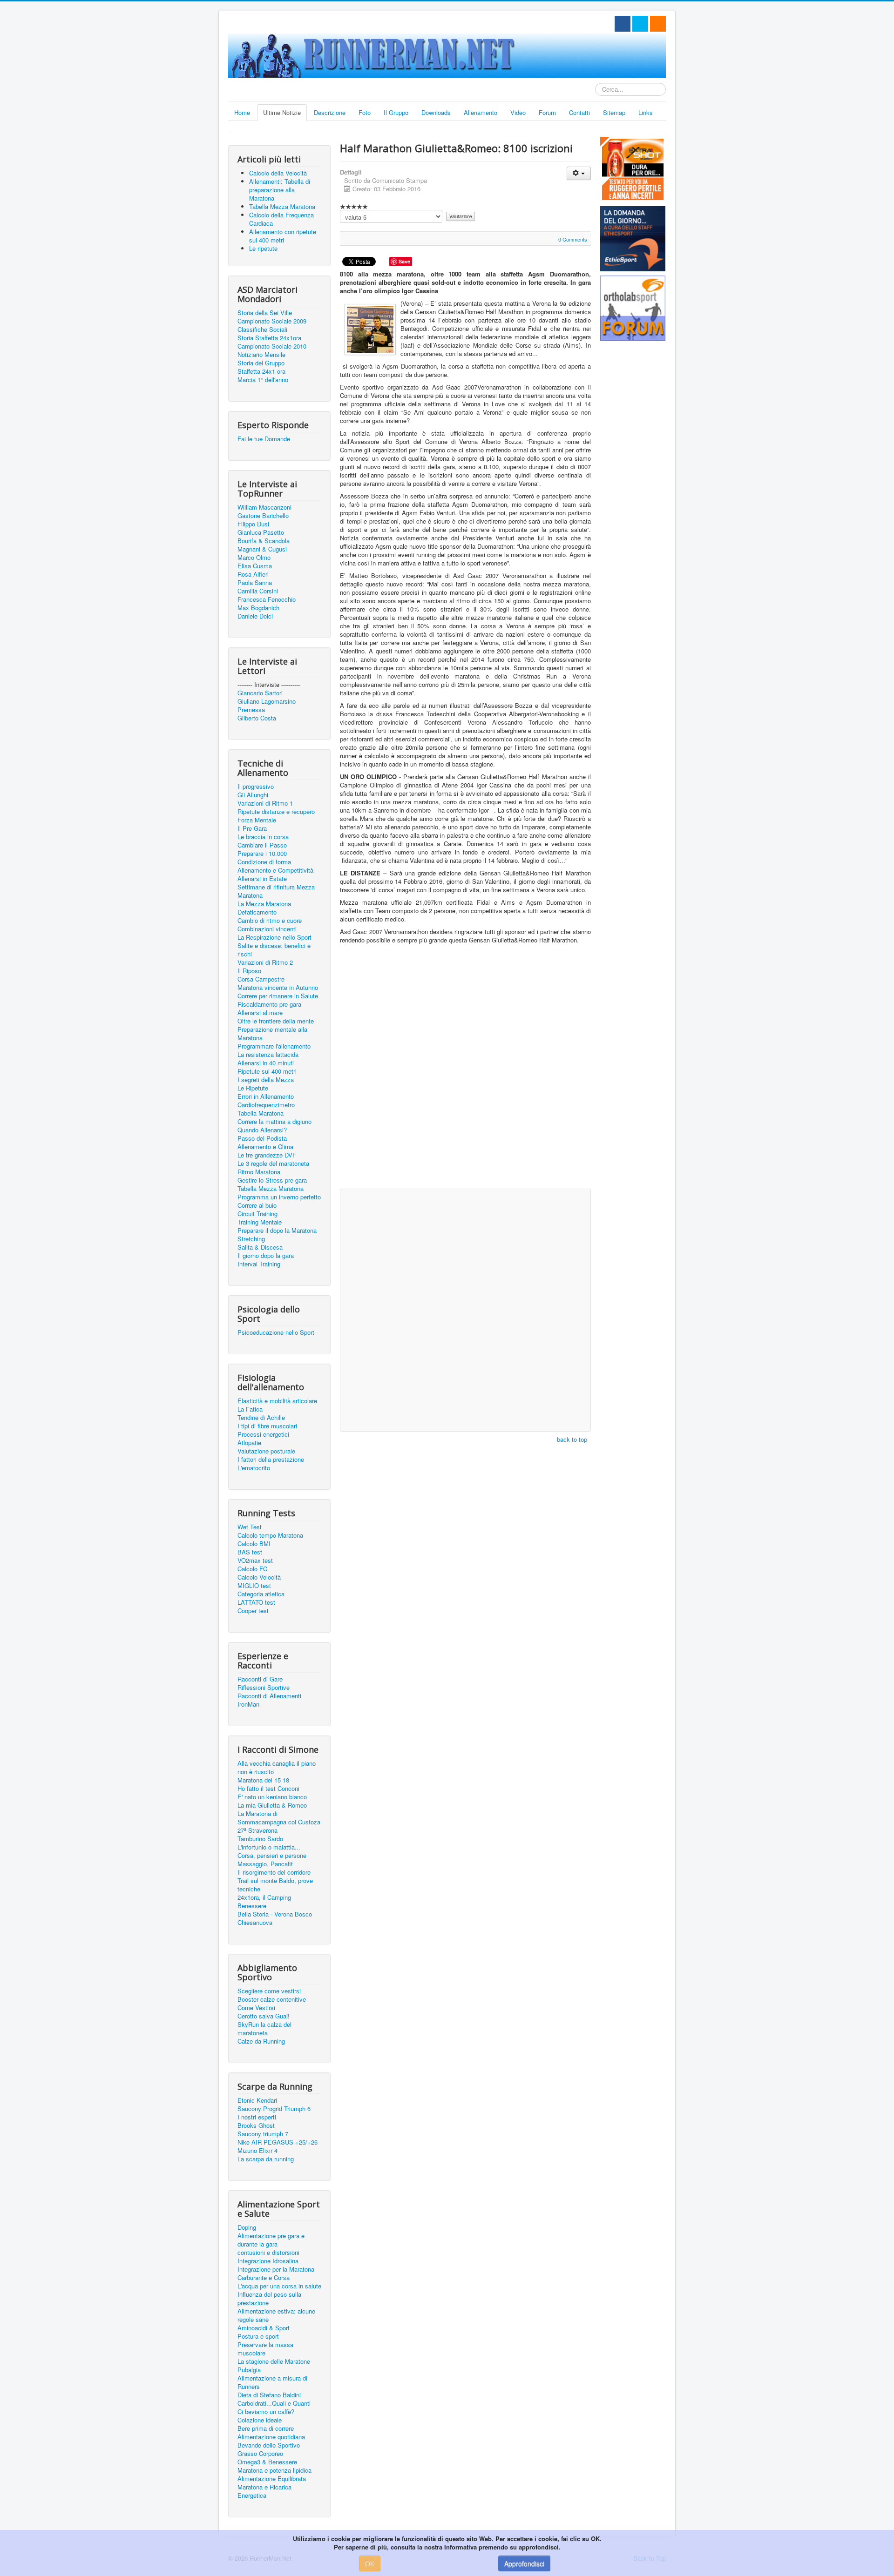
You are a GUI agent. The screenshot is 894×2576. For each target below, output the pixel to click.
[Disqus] (465, 1065)
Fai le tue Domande (264, 439)
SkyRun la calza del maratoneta (264, 2029)
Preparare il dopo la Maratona (277, 1231)
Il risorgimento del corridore (274, 1872)
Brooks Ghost (256, 2125)
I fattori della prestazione (271, 1460)
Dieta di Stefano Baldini (269, 2395)
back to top (572, 1439)
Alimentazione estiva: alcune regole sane (276, 2315)
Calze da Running (261, 2041)
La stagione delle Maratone (274, 2361)
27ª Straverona (257, 1830)
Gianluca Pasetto (261, 532)
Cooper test (253, 1611)
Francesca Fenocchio (267, 599)
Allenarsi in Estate (262, 879)
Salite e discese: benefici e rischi (274, 950)
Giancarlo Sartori (260, 693)
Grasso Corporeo (260, 2454)
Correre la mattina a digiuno (274, 1122)
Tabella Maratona (261, 1113)
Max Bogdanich (258, 608)
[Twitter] (640, 24)
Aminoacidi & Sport (264, 2328)
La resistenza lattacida (268, 1055)
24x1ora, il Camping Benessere (264, 1902)
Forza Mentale (257, 820)
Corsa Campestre (261, 979)
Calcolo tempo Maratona (270, 1535)
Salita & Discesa (260, 1247)
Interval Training (259, 1264)
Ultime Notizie (282, 112)
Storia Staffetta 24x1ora (269, 338)
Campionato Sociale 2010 (272, 346)
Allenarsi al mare (260, 1013)
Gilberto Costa (257, 718)
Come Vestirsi (256, 2008)
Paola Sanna (255, 583)
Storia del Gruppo (261, 363)
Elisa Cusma (255, 566)
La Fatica (250, 1409)
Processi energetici (263, 1434)
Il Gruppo (396, 112)
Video (518, 112)
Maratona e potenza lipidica (274, 2470)
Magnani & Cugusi (262, 549)
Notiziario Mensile (261, 355)
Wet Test (250, 1527)
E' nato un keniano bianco (272, 1797)
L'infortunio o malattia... (269, 1847)
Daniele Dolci (255, 616)
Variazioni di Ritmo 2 (265, 962)
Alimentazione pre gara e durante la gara (271, 2240)
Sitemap (614, 112)
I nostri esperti (257, 2117)
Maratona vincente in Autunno (278, 988)
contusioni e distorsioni (268, 2253)
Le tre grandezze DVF (267, 1155)
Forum (547, 112)
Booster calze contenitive (272, 1999)
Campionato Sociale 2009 (272, 321)
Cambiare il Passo (262, 845)
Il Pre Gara (252, 828)
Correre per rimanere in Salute (278, 996)
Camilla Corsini (258, 591)
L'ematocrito (254, 1468)
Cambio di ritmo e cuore (270, 921)
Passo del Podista (262, 1138)
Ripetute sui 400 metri (267, 1071)
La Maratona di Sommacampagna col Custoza (279, 1818)
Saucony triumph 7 (263, 2134)
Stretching (251, 1239)
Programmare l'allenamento (274, 1046)
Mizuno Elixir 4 (257, 2151)
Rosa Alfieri (253, 574)
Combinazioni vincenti (267, 929)
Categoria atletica (261, 1594)
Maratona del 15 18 (263, 1780)
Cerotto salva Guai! (264, 2016)
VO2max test (255, 1560)
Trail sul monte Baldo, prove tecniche (275, 1885)
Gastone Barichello (263, 516)
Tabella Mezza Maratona (271, 1189)
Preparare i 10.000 (262, 854)
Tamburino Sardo (260, 1839)
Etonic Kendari (257, 2100)
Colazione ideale (260, 2420)
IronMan (248, 1704)
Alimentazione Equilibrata (272, 2479)
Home (242, 112)
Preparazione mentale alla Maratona (272, 1034)
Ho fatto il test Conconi (268, 1789)
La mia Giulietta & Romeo (272, 1805)
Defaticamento (257, 912)
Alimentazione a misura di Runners (272, 2382)
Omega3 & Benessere (267, 2462)
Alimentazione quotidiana (271, 2437)
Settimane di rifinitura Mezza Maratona (276, 891)
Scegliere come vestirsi (269, 1991)
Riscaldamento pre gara (269, 1004)
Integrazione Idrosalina (268, 2261)
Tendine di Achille (261, 1418)
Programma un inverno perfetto (279, 1197)
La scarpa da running (266, 2159)
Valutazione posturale (266, 1451)
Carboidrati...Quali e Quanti (274, 2403)
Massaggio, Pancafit (265, 1864)
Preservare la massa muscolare (265, 2349)
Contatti (579, 112)
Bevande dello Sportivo (269, 2445)
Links (646, 112)
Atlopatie (249, 1443)
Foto (365, 112)
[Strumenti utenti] (579, 173)
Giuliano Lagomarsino (267, 701)
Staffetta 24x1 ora (261, 371)
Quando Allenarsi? (262, 1130)
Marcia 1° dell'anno (263, 380)
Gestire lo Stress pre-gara (272, 1180)
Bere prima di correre (266, 2428)
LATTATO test (256, 1602)
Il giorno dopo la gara (266, 1256)
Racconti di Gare (260, 1679)
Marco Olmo (254, 558)
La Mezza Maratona (264, 904)
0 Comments (573, 239)
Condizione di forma (264, 862)
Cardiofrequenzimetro (266, 1105)
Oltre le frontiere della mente (276, 1021)
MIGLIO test (254, 1586)
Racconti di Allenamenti (269, 1696)
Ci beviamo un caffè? (266, 2412)
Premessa (251, 710)
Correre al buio (257, 1205)
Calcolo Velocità (259, 1577)
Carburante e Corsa (264, 2278)
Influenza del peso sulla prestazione (269, 2299)
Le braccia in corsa (263, 837)
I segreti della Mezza (266, 1080)
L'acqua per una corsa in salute (279, 2286)
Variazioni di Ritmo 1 (265, 803)
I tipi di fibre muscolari (267, 1426)
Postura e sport (258, 2336)
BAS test (250, 1552)
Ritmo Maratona (259, 1172)
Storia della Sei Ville (265, 313)
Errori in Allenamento (266, 1096)
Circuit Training (257, 1214)
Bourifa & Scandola (264, 541)
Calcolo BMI (254, 1544)
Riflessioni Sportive (264, 1688)
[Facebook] (623, 24)
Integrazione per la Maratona (276, 2269)
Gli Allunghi (253, 795)
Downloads (436, 112)
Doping (247, 2227)
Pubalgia (249, 2370)
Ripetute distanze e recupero (276, 812)
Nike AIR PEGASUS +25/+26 (278, 2142)
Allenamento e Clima (265, 1147)
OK (370, 2563)
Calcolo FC (252, 1569)
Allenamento (481, 112)
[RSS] (658, 24)
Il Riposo (249, 971)
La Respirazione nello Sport (274, 937)
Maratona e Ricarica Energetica (264, 2491)
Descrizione (330, 112)
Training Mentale (260, 1222)
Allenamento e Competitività (275, 870)
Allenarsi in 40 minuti (266, 1063)
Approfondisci (524, 2563)
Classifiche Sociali (262, 330)
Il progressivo (256, 787)
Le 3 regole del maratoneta (273, 1164)
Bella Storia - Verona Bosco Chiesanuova (275, 1918)
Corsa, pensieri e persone (272, 1856)
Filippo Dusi (253, 524)
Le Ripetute (253, 1088)
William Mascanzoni (264, 507)
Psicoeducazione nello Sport (276, 1332)
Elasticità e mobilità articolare (277, 1401)
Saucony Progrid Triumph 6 (274, 2109)
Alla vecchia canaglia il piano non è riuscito (277, 1768)
